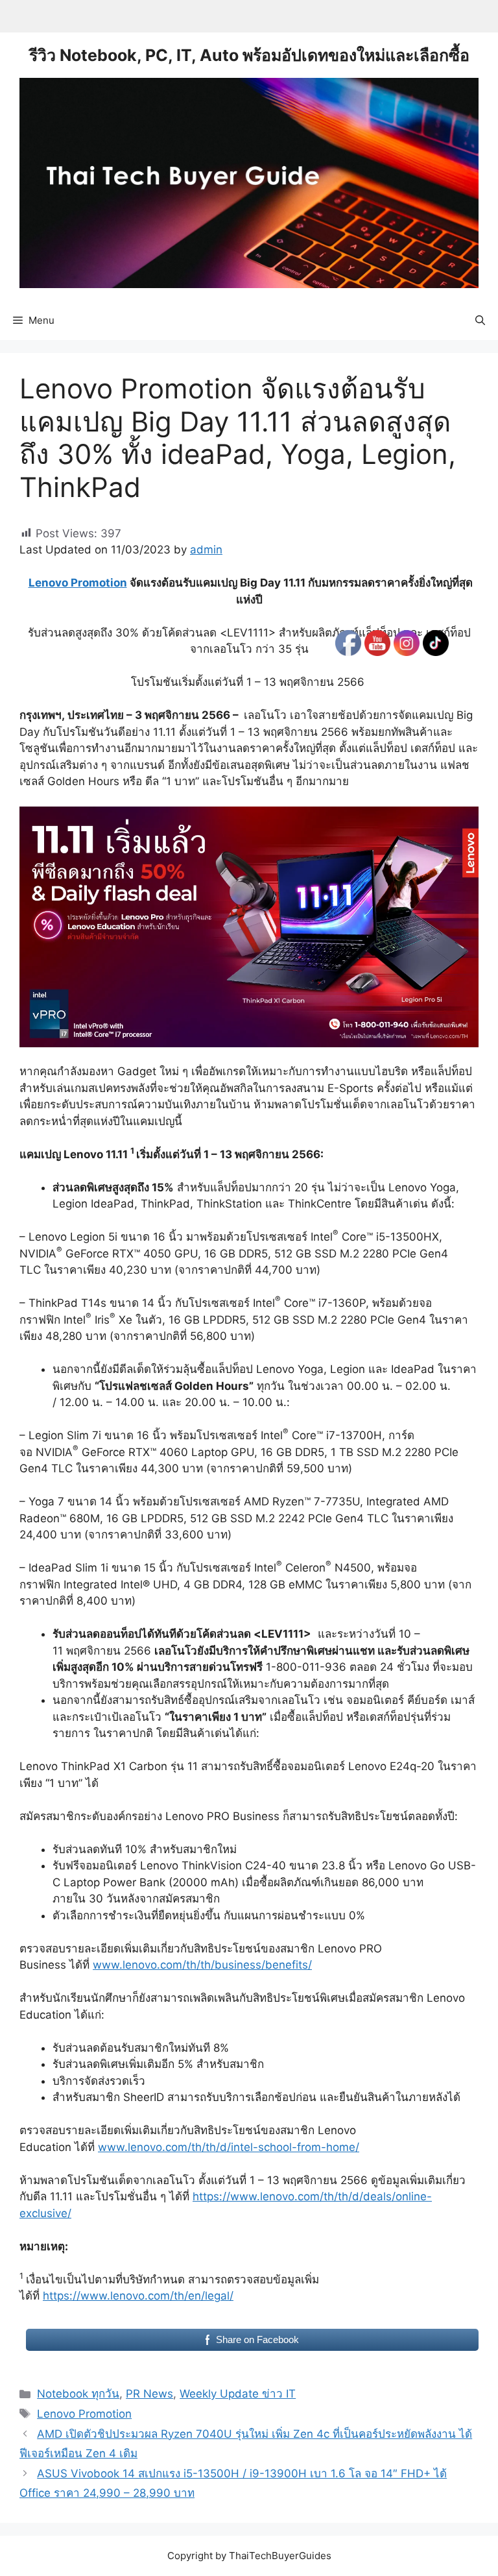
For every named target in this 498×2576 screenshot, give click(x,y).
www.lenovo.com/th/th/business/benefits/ (202, 1965)
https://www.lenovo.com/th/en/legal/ (138, 2296)
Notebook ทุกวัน (78, 2394)
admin (206, 550)
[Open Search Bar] (480, 321)
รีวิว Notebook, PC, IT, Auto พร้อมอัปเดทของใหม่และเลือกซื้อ (249, 55)
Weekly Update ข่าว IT (238, 2394)
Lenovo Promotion (78, 583)
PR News (149, 2394)
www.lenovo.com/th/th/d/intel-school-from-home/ (229, 2147)
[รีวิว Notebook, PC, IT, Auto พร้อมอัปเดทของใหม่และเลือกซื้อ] (249, 182)
